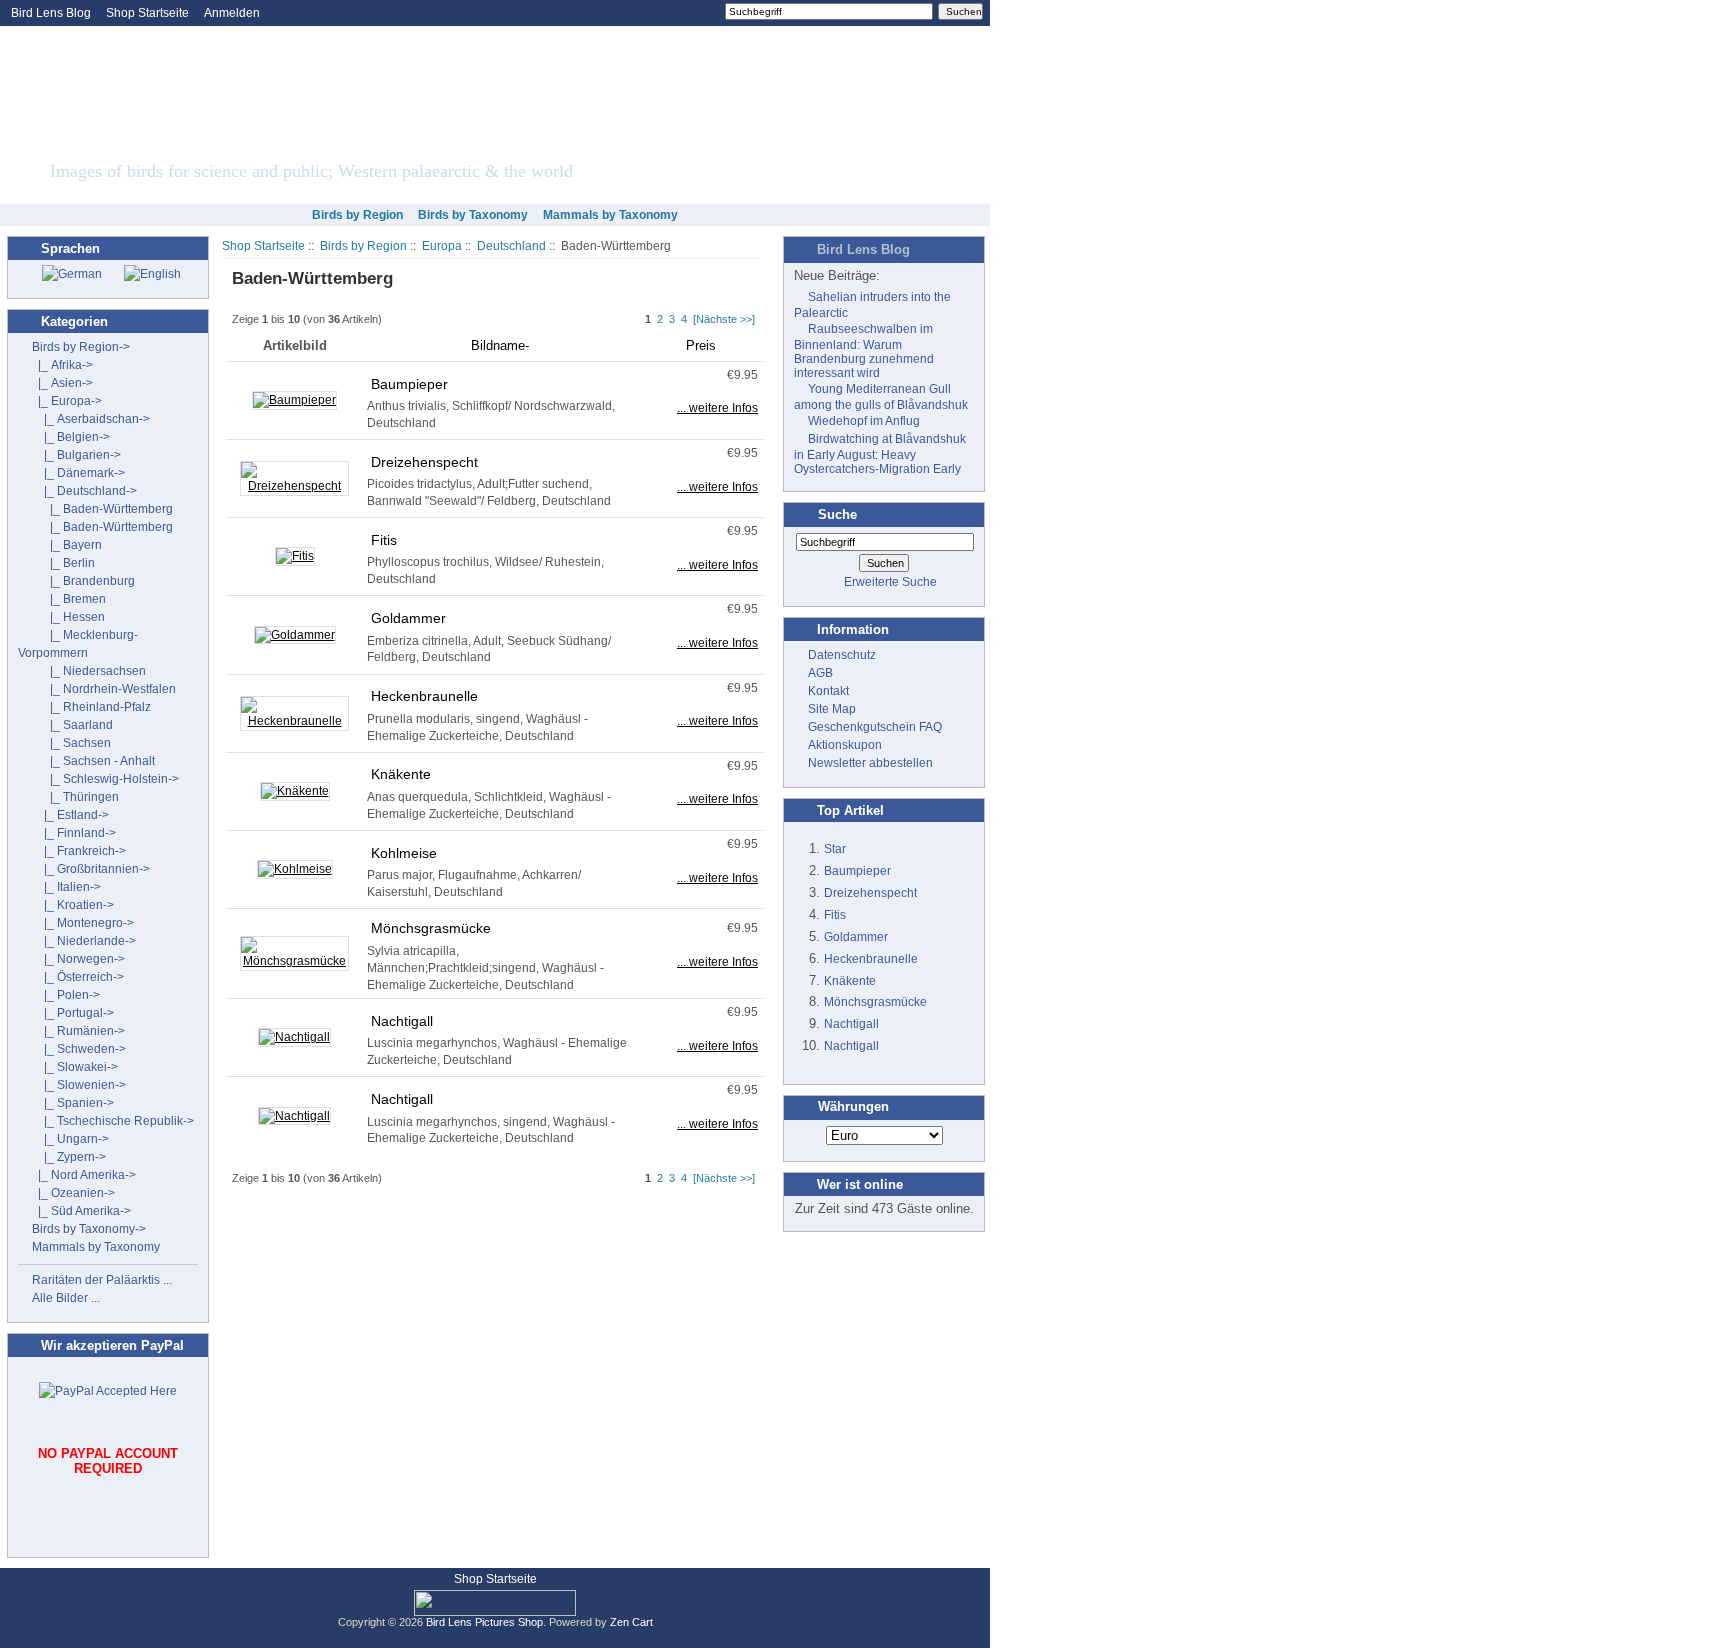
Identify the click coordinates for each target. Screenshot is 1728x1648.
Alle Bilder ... (66, 1298)
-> (81, 347)
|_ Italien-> (66, 887)
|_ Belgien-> (71, 437)
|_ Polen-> (66, 995)
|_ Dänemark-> (78, 473)
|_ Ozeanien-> (73, 1193)
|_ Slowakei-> (75, 1067)
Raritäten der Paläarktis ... (102, 1280)
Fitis (384, 540)
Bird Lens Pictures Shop (484, 1622)
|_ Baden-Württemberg (102, 509)
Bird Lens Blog (51, 13)
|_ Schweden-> (79, 1049)
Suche (837, 514)
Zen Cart (631, 1622)
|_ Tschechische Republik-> (113, 1121)
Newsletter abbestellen (870, 763)
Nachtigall (402, 1021)
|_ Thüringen (75, 797)
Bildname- (500, 345)
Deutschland (511, 246)
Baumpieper (409, 384)
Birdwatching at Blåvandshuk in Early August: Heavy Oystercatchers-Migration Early (880, 454)
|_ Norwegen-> (78, 959)
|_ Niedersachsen (89, 671)
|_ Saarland (72, 725)
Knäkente (401, 774)
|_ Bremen (69, 599)
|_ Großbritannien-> (91, 869)
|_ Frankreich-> (79, 851)
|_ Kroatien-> (73, 905)
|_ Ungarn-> (70, 1139)
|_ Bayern (67, 545)
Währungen (853, 1107)
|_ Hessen (68, 617)
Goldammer (408, 618)
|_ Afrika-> (62, 365)
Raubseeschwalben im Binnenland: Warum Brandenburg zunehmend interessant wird (864, 351)
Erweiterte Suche (890, 582)
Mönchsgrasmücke (431, 928)
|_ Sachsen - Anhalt (93, 761)
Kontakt (828, 691)
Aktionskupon (845, 745)
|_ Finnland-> (74, 833)
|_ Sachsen (71, 743)
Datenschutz (842, 655)
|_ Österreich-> (78, 977)
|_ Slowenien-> (79, 1085)
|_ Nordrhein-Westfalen (104, 689)
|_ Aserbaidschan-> (91, 419)
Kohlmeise (404, 853)
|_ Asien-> (62, 383)
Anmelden (232, 13)
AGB (820, 673)
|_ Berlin (63, 563)
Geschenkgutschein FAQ (875, 727)
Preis (701, 345)
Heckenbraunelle (424, 696)
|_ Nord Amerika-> (84, 1175)
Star (835, 849)
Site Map (832, 709)
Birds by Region (363, 246)
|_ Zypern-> (69, 1157)
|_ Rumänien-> (78, 1031)
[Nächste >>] (724, 319)
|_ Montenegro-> (83, 923)
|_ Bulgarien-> (76, 455)
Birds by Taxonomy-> (89, 1229)
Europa (442, 246)
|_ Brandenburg (83, 581)
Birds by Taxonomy (473, 215)
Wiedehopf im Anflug (864, 421)
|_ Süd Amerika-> (81, 1211)
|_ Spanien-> (73, 1103)
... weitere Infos (717, 408)
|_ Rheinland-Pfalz (91, 707)
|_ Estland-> (70, 815)
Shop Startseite (147, 13)
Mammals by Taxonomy (610, 215)
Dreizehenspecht (424, 462)
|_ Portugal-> (73, 1013)
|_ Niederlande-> (84, 941)
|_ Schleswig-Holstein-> (105, 779)
